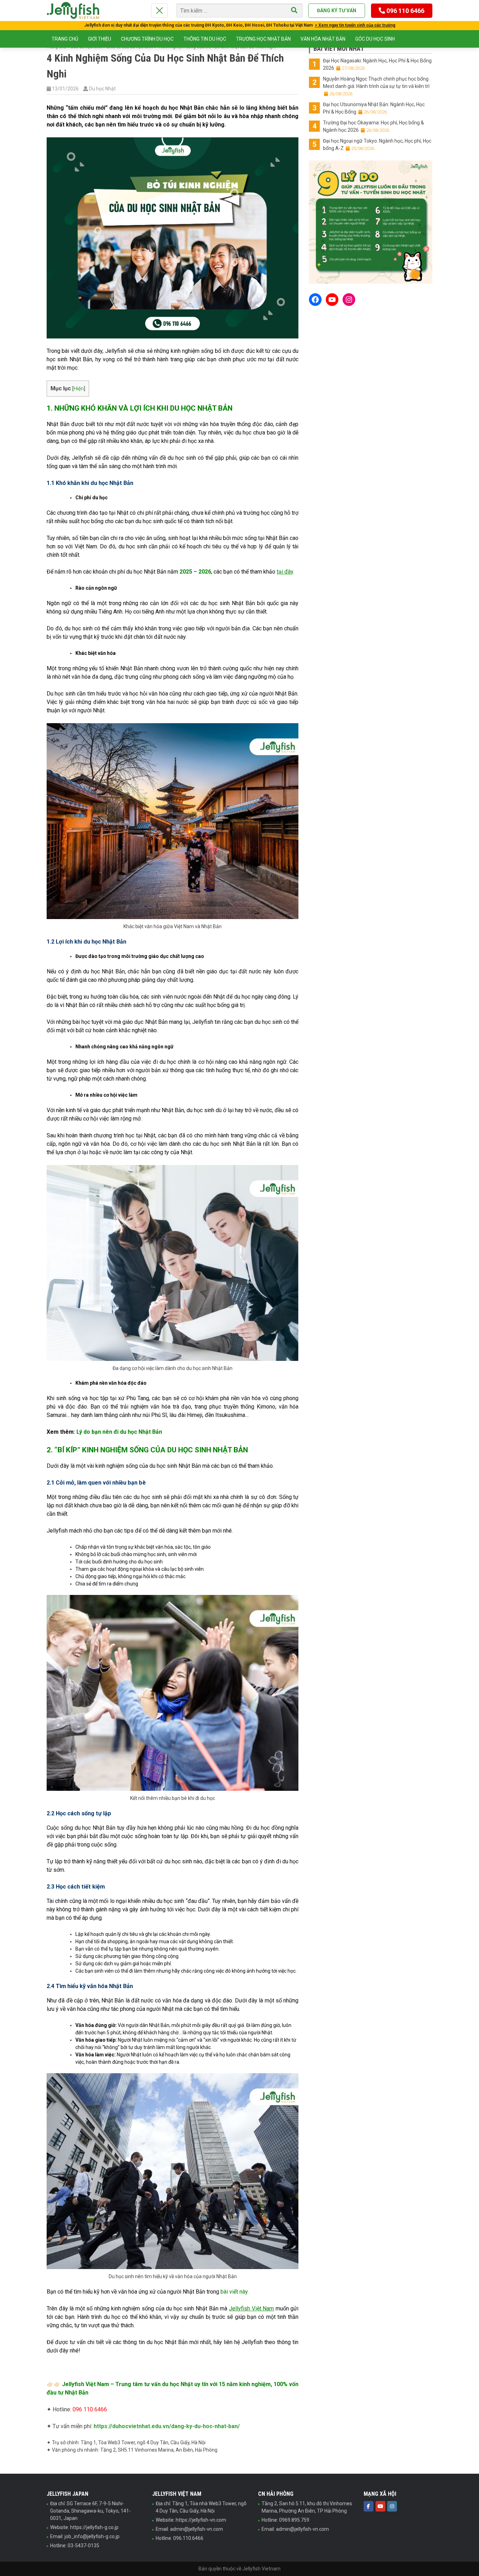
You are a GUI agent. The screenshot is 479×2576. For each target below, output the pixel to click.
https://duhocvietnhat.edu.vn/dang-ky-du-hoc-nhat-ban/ (167, 2426)
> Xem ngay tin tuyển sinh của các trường (355, 25)
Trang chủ (65, 39)
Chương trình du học (147, 39)
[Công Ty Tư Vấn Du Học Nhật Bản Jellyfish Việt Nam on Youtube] (380, 2506)
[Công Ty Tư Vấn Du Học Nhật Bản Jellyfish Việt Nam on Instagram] (392, 2506)
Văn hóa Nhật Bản (323, 39)
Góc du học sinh (375, 39)
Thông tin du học (205, 39)
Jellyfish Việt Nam (251, 2308)
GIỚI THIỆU (100, 39)
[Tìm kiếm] (294, 11)
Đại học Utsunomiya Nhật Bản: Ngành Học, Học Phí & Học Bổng (374, 108)
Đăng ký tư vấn (337, 11)
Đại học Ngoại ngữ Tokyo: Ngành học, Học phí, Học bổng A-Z (377, 145)
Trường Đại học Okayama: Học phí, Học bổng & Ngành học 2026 (373, 126)
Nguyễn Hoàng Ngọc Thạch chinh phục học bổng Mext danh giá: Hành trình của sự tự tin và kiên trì (376, 86)
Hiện (79, 389)
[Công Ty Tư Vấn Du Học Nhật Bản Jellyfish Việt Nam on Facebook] (369, 2506)
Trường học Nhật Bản (263, 39)
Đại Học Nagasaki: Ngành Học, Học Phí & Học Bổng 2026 (377, 64)
